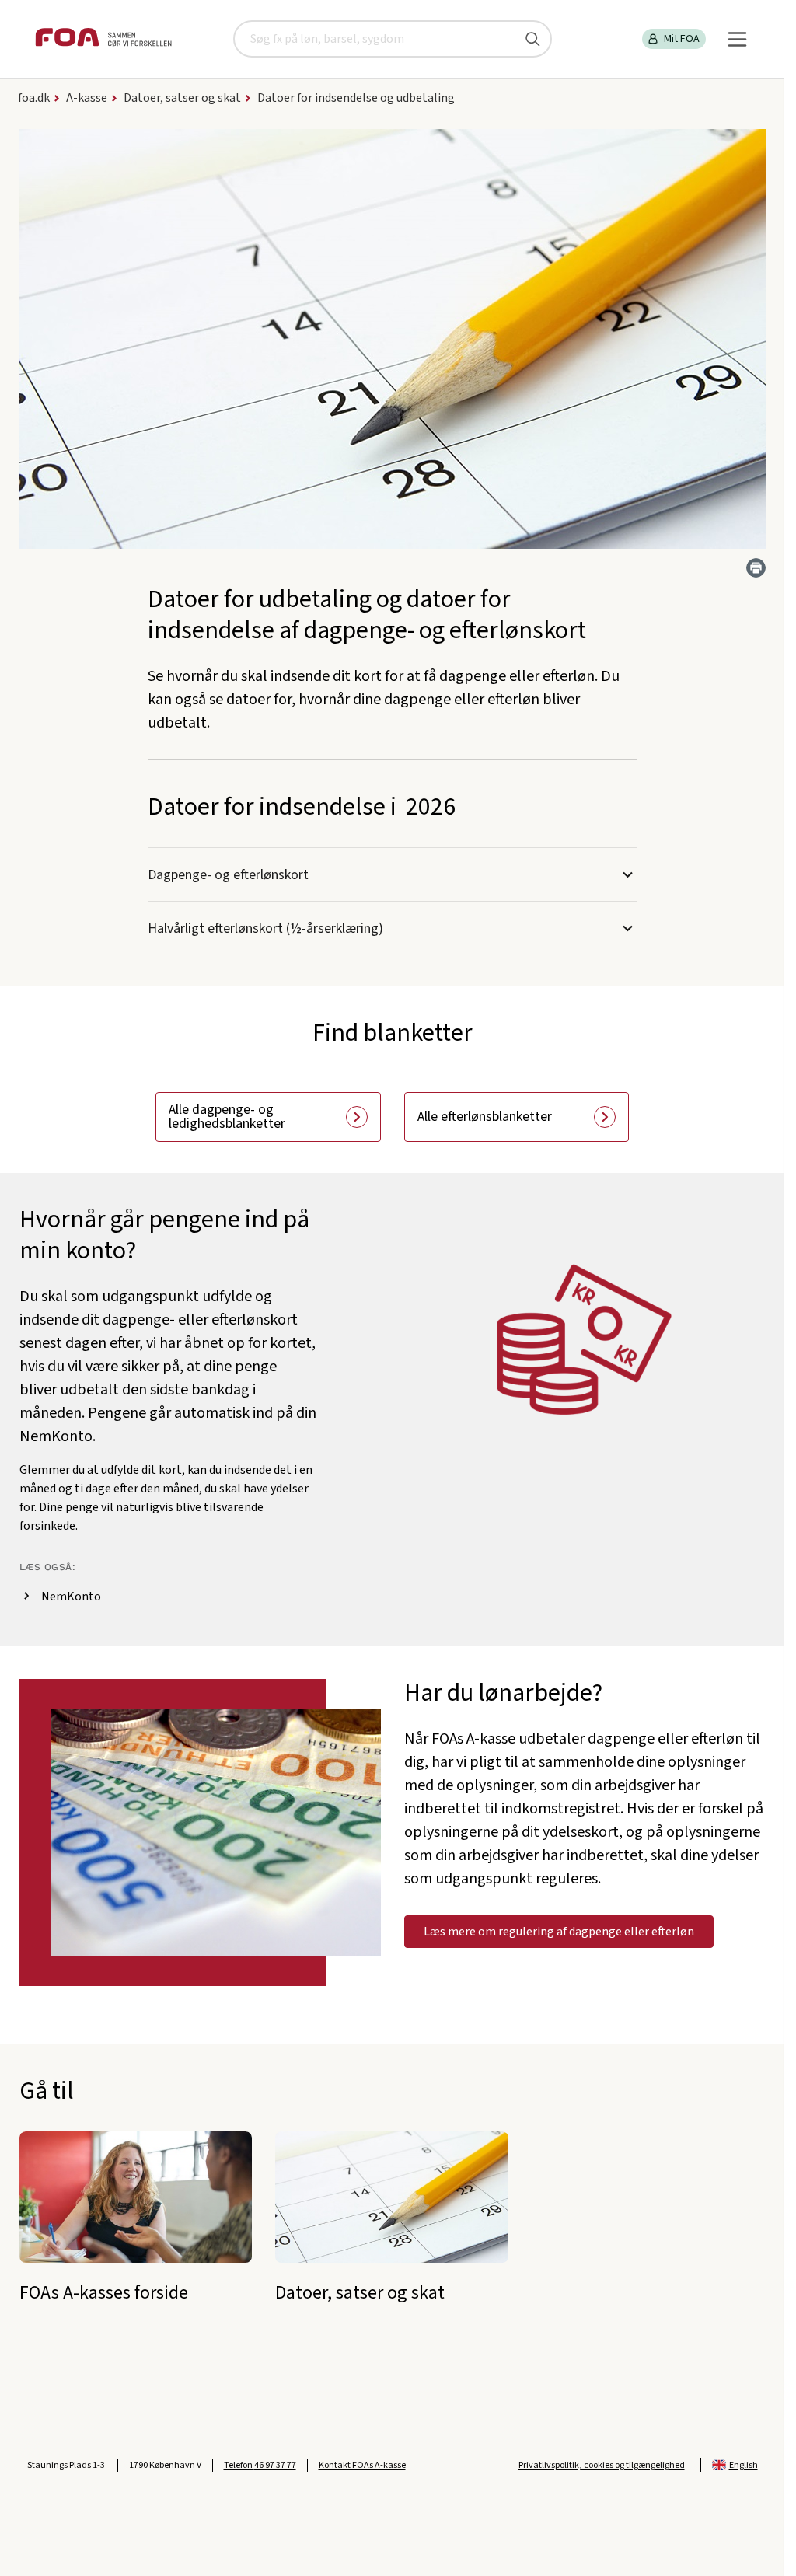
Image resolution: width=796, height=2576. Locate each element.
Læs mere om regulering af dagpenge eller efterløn (559, 1932)
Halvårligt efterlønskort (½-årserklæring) (265, 928)
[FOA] (103, 39)
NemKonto (71, 1597)
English (744, 2465)
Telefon (260, 2465)
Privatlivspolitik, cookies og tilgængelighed (602, 2465)
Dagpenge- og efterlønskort (228, 875)
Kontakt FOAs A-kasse (362, 2465)
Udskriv (756, 568)
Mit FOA (682, 39)
